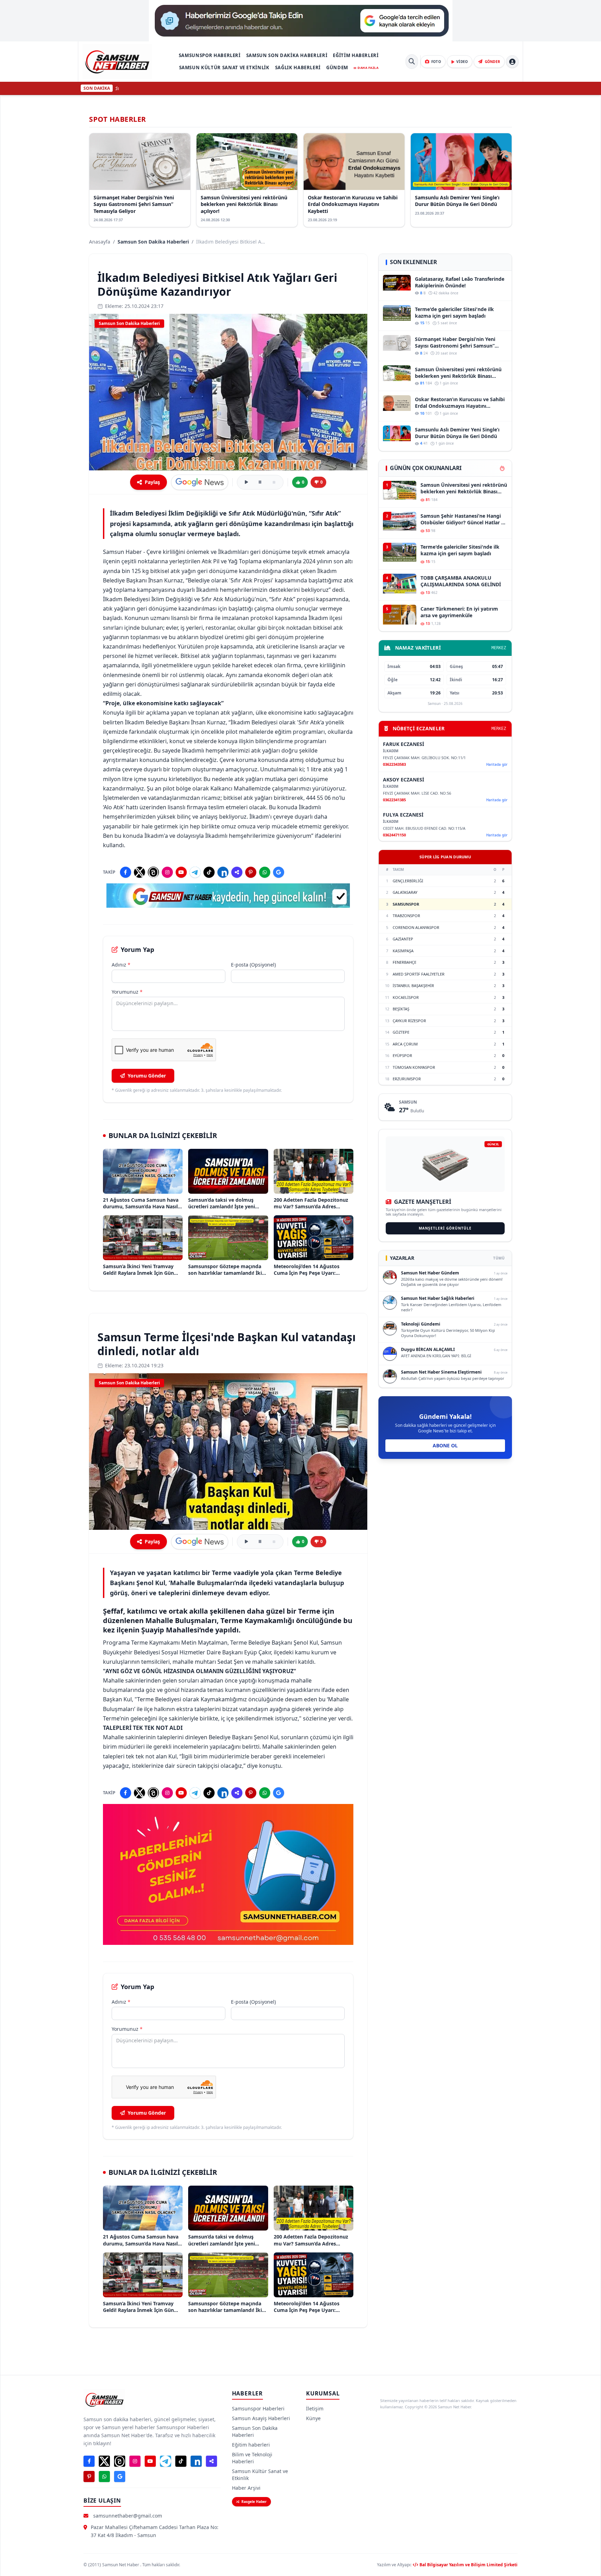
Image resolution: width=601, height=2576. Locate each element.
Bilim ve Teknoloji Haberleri (252, 2458)
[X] (139, 872)
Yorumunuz (127, 992)
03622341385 (394, 800)
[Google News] (279, 872)
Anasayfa (100, 242)
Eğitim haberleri (356, 55)
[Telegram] (195, 872)
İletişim (315, 2408)
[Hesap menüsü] (512, 62)
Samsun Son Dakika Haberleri (287, 55)
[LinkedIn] (223, 872)
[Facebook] (126, 872)
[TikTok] (209, 872)
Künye (313, 2418)
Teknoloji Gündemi (421, 1324)
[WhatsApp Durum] (265, 872)
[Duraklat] (260, 482)
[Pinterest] (251, 872)
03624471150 (394, 835)
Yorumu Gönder (147, 1076)
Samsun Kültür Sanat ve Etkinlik (224, 67)
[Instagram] (167, 872)
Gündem (337, 67)
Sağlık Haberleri (298, 67)
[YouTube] (181, 872)
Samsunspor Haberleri (210, 55)
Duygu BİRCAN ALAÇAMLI (428, 1349)
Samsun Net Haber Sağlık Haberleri (438, 1298)
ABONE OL (445, 1445)
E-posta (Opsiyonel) (253, 965)
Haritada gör (497, 764)
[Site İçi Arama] (412, 62)
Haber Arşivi (246, 2488)
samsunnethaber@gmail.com (128, 2516)
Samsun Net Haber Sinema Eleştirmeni (441, 1372)
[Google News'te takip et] (200, 482)
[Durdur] (274, 482)
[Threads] (153, 872)
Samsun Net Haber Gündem (430, 1273)
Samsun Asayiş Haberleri (261, 2418)
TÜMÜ (499, 1258)
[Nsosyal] (237, 872)
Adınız (121, 965)
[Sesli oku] (246, 482)
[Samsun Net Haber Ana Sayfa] (117, 62)
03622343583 (394, 764)
